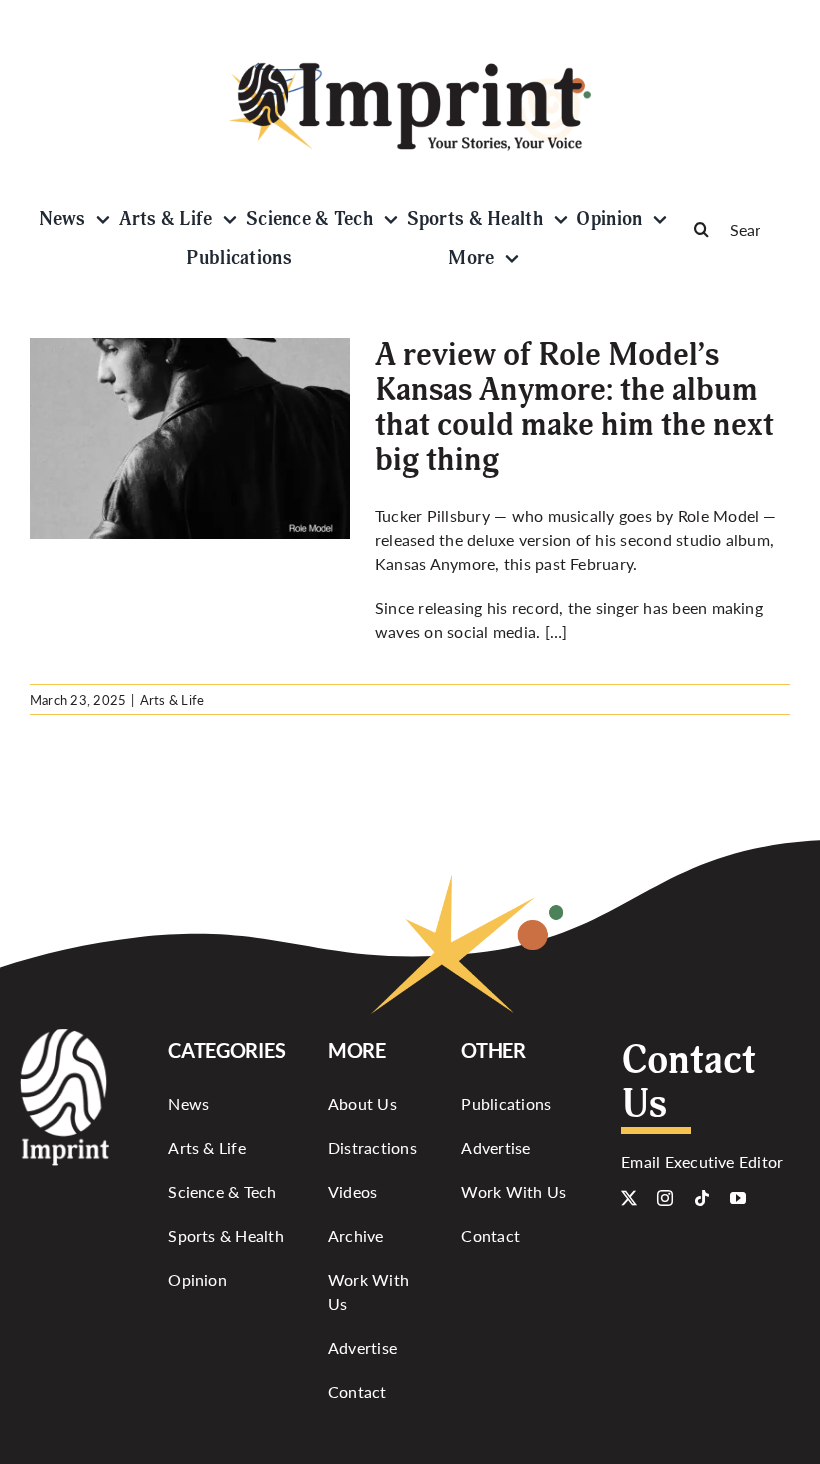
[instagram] (665, 1198)
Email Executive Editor (702, 1161)
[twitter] (629, 1198)
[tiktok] (702, 1198)
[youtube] (738, 1198)
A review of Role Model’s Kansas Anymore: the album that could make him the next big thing (574, 408)
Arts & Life (172, 699)
